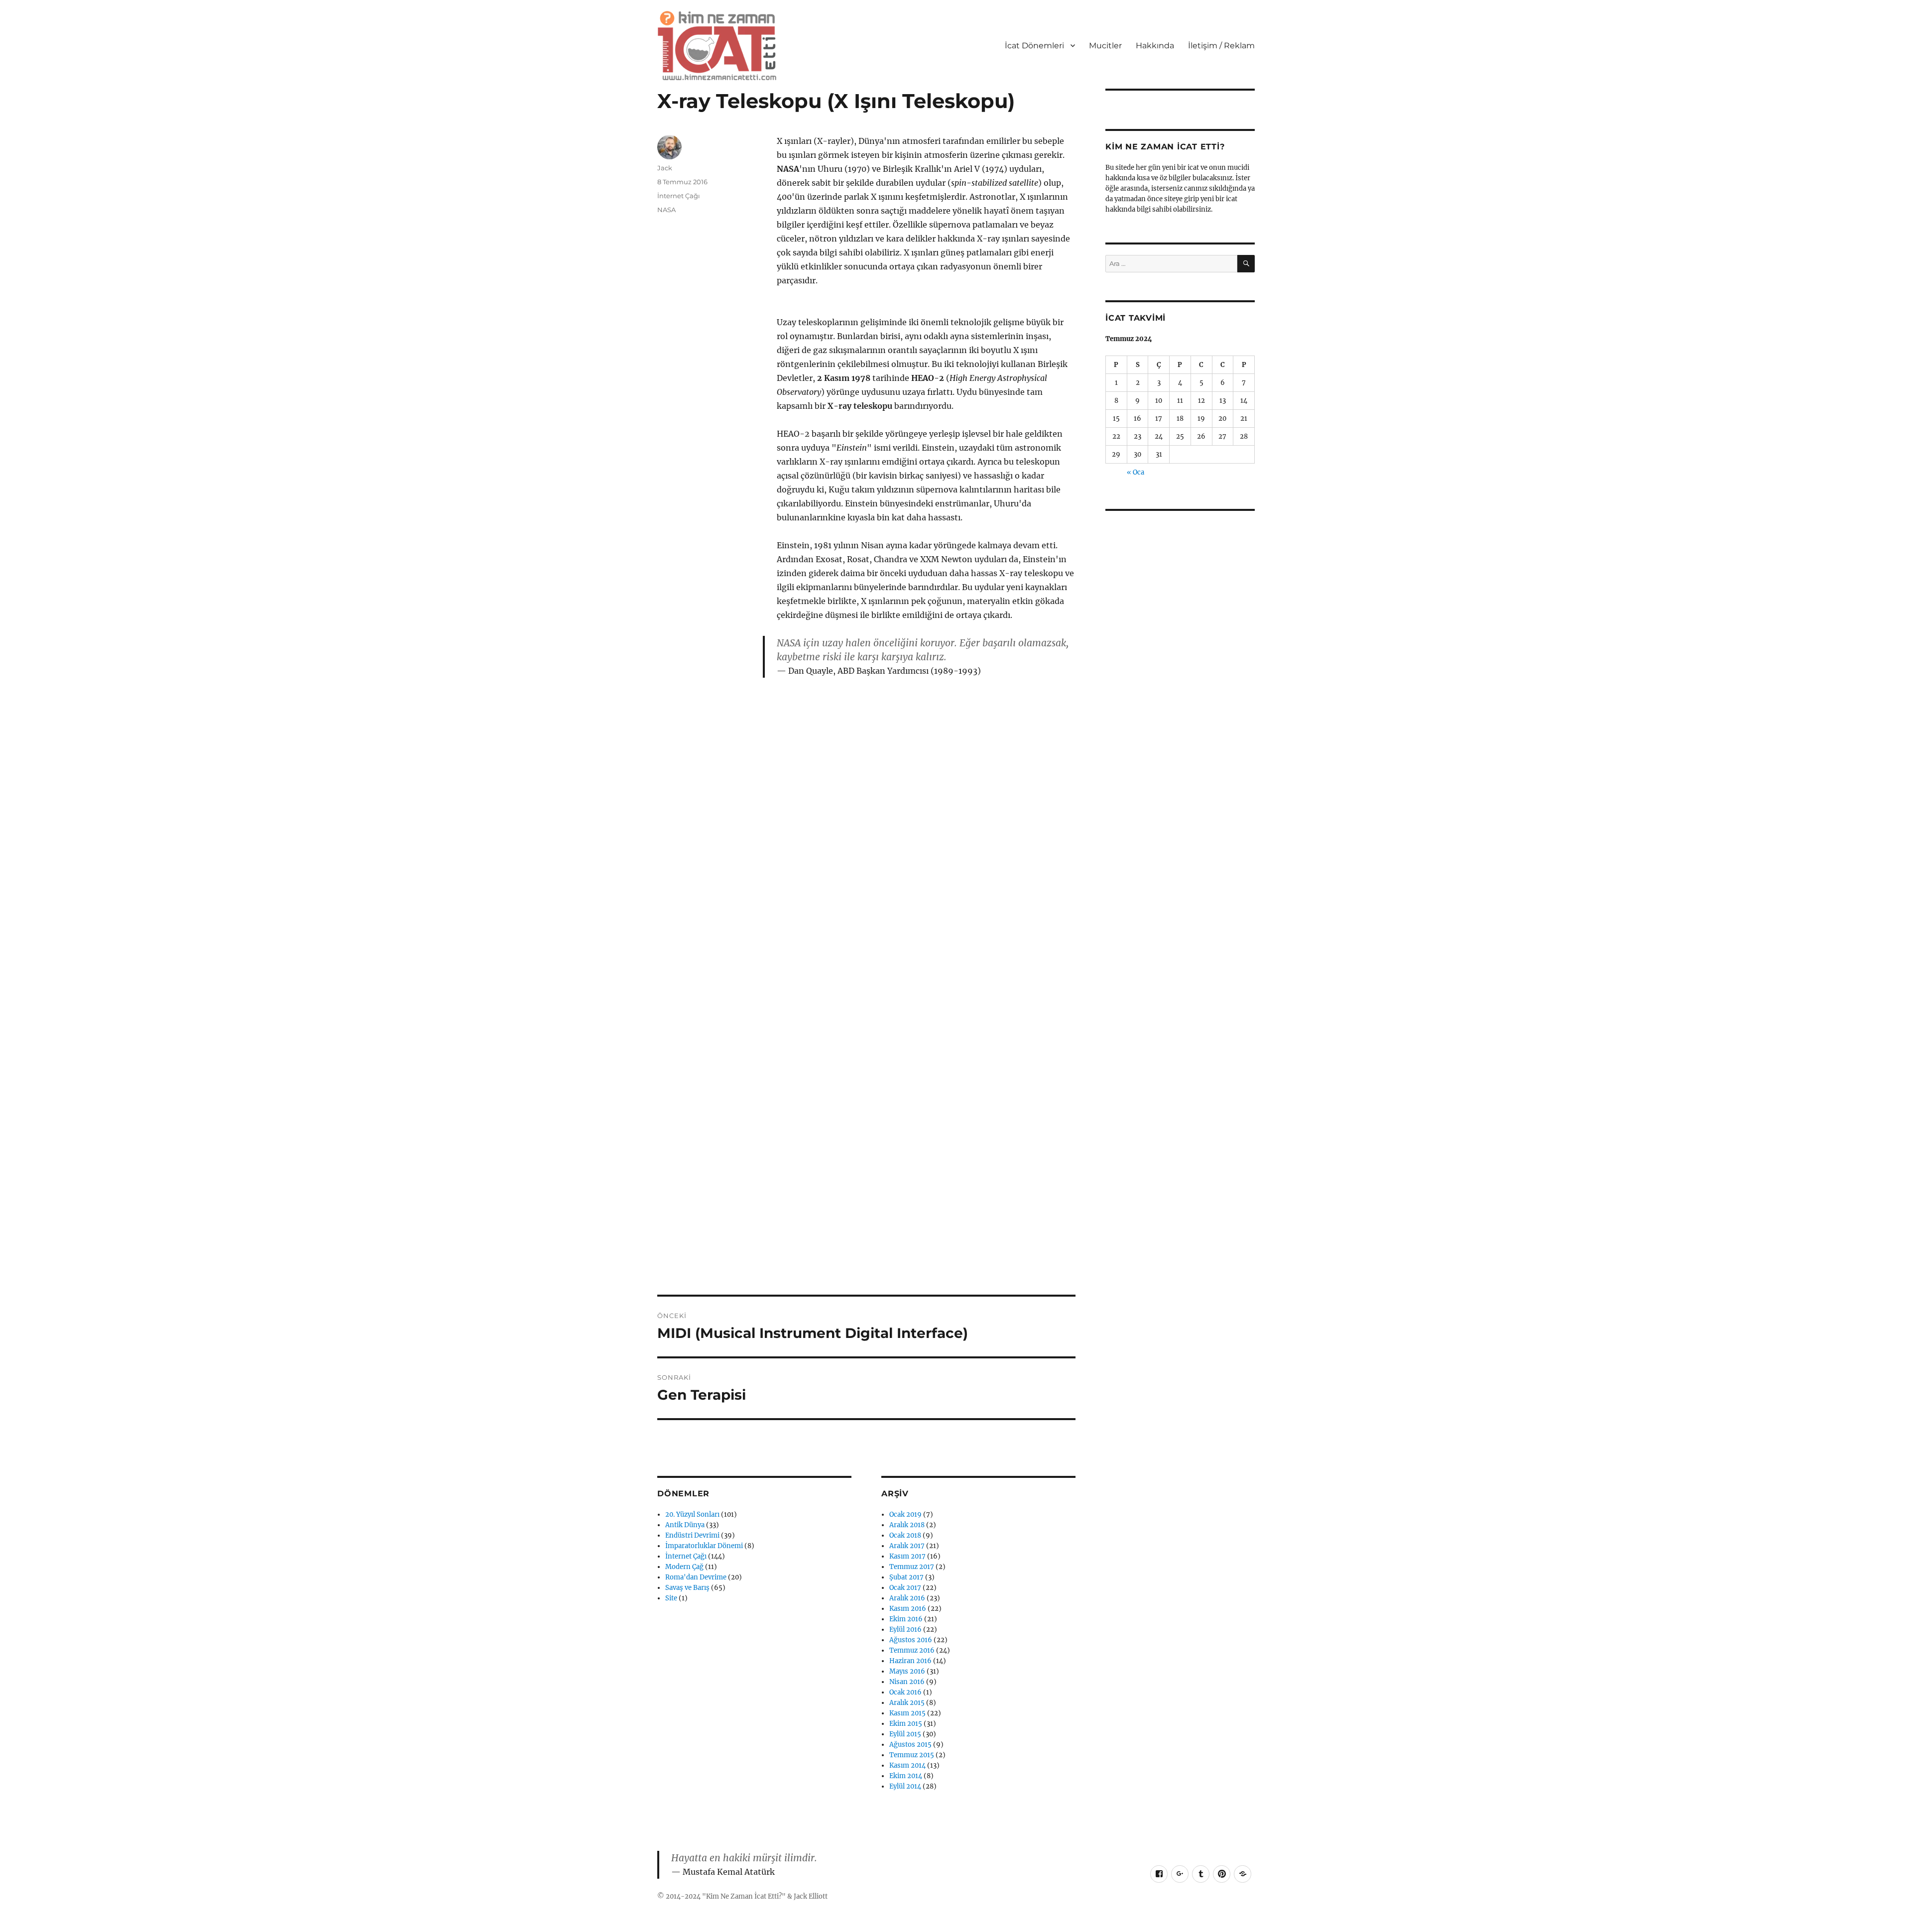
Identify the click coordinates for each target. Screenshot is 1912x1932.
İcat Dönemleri (1034, 46)
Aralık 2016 (907, 1598)
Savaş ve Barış (687, 1588)
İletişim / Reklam (1221, 46)
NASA (666, 210)
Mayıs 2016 (907, 1671)
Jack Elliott (811, 1896)
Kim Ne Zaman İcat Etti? (744, 1896)
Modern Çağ (684, 1567)
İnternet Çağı (679, 196)
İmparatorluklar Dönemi (704, 1546)
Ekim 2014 (906, 1776)
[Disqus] (866, 858)
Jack (665, 168)
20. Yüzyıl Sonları (692, 1514)
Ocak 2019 (905, 1514)
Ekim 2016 (906, 1619)
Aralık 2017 (907, 1546)
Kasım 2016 (908, 1609)
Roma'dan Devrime (696, 1577)
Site (671, 1598)
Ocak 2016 (905, 1692)
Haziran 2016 (910, 1661)
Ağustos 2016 (911, 1640)
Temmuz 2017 (912, 1567)
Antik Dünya (685, 1525)
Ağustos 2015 (910, 1745)
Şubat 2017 (906, 1577)
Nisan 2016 (907, 1682)
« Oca (1135, 472)
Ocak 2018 (905, 1535)
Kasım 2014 (907, 1765)
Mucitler (1105, 46)
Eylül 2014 (905, 1786)
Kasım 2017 (907, 1556)
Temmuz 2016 (912, 1650)
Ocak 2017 (905, 1588)
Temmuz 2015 (912, 1755)
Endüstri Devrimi (692, 1535)
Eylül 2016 (905, 1630)
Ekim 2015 (906, 1724)
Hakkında (1155, 46)
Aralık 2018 (907, 1525)
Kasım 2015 (907, 1713)
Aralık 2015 (907, 1703)
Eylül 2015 (905, 1734)
